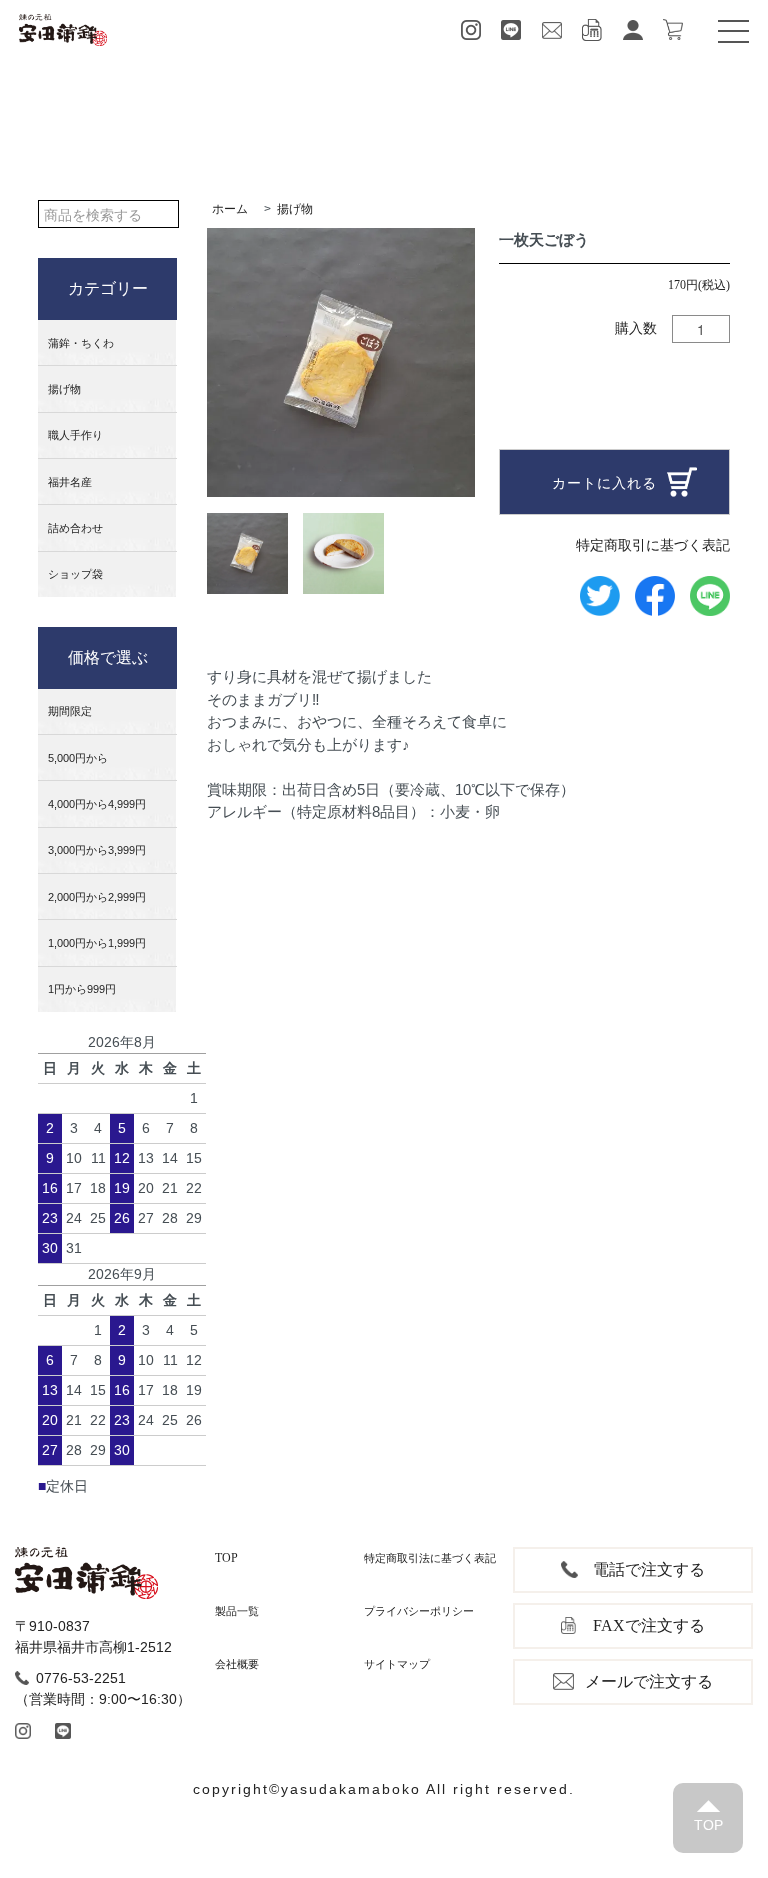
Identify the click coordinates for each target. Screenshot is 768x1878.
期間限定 (70, 711)
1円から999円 (82, 989)
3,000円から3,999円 (97, 850)
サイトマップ (397, 1664)
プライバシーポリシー (419, 1611)
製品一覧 (237, 1611)
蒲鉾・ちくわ (81, 343)
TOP (226, 1558)
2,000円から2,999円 (97, 897)
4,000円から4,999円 (97, 804)
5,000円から (78, 758)
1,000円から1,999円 (97, 943)
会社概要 (237, 1664)
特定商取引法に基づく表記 (430, 1558)
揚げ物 (64, 389)
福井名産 (70, 482)
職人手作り (75, 435)
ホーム (230, 209)
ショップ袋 (75, 574)
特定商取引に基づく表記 (652, 545)
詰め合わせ (75, 528)
